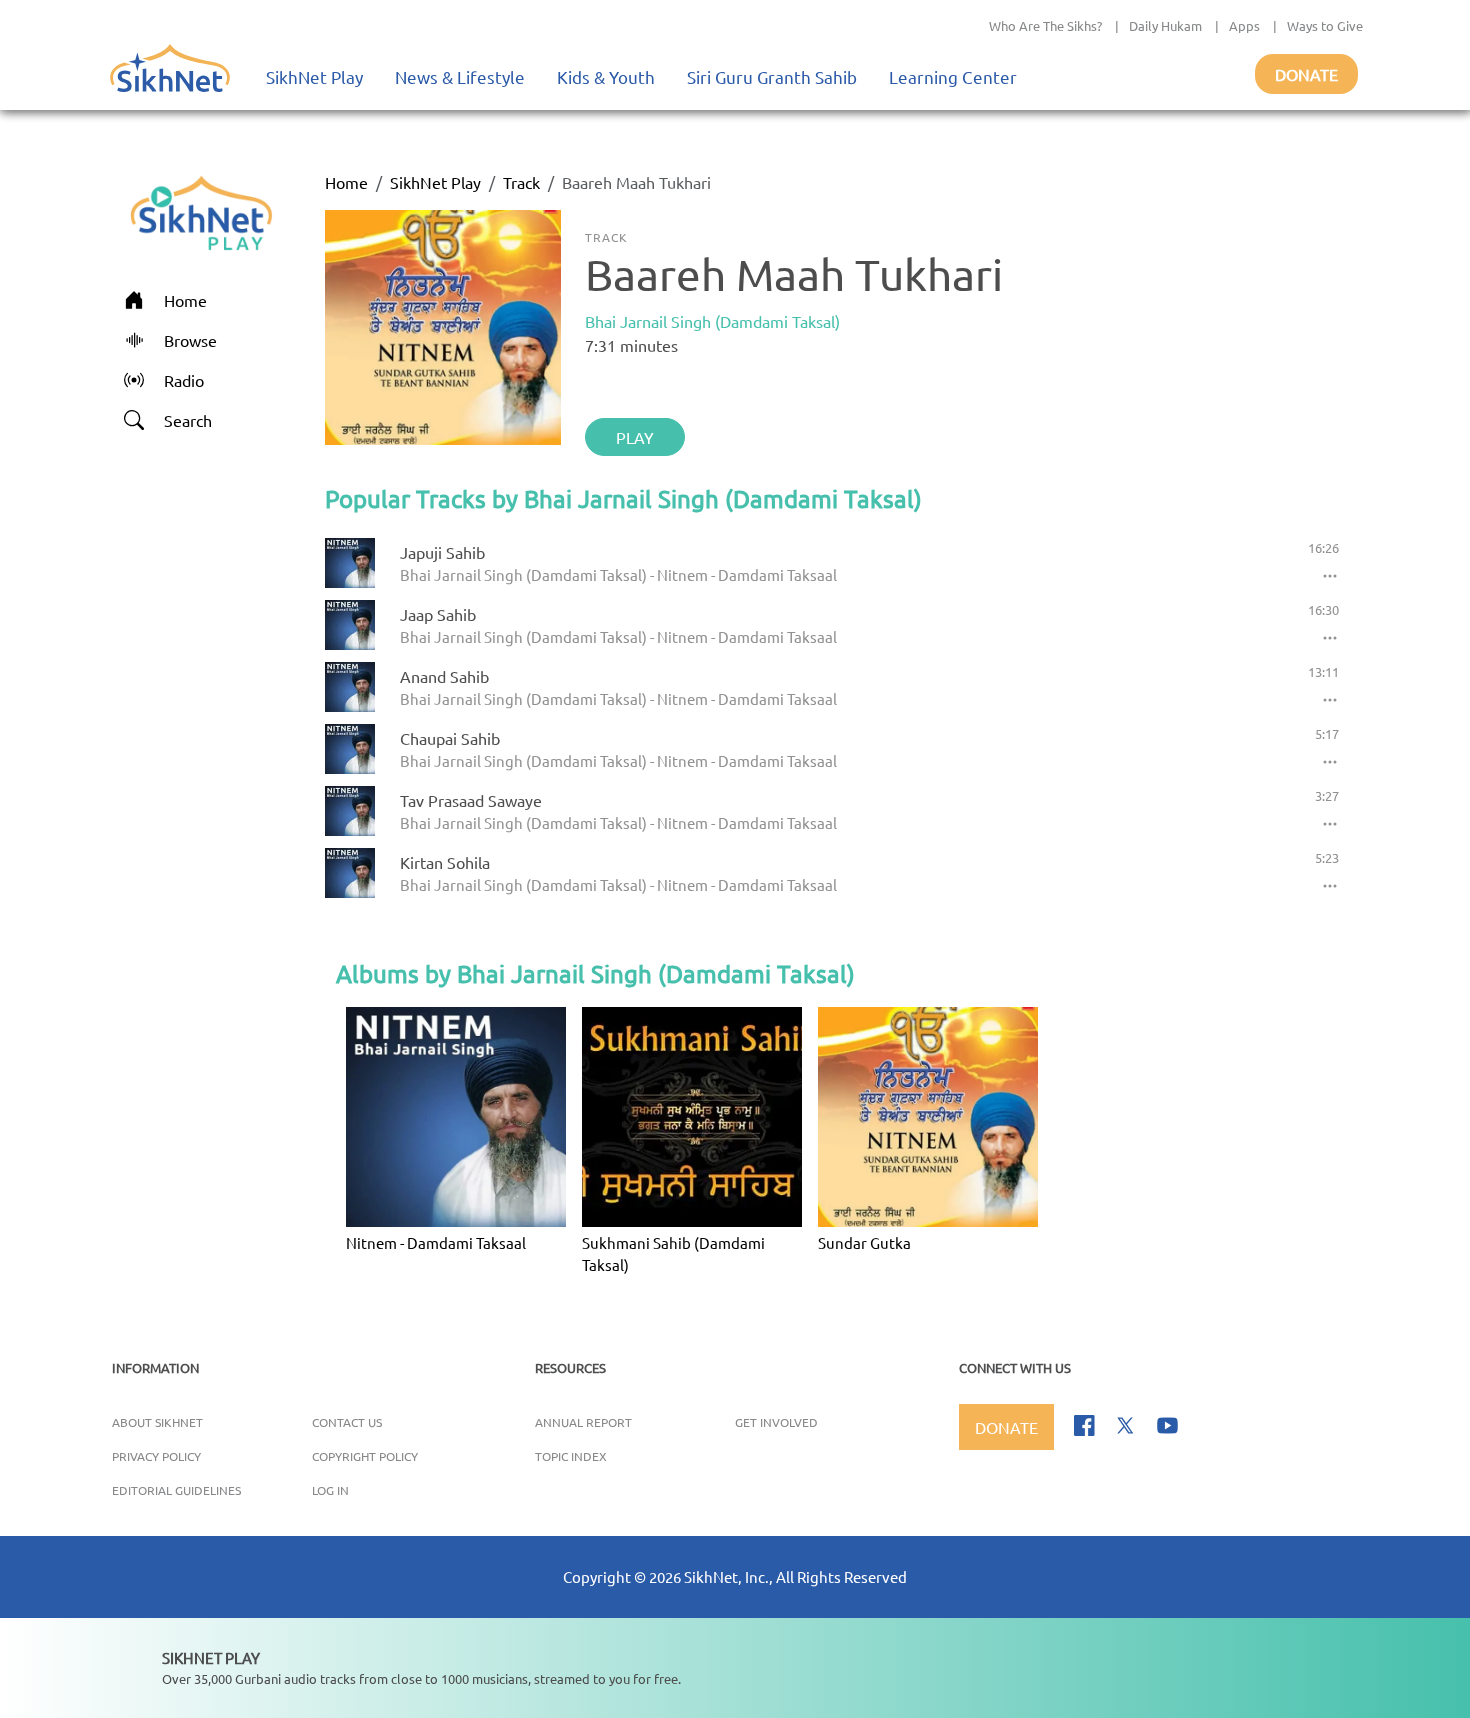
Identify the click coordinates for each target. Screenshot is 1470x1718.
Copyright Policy (365, 1456)
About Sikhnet (157, 1422)
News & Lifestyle (460, 76)
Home (346, 182)
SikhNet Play (314, 76)
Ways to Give (1325, 25)
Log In (330, 1490)
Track (521, 182)
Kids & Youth (606, 76)
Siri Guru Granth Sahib (772, 76)
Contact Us (347, 1422)
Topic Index (571, 1456)
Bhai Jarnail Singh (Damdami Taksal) (712, 321)
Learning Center (953, 76)
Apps (1244, 25)
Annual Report (583, 1422)
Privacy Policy (156, 1456)
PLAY (635, 437)
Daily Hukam (1165, 25)
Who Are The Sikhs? (1045, 25)
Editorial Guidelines (176, 1490)
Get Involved (776, 1422)
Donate (1306, 74)
